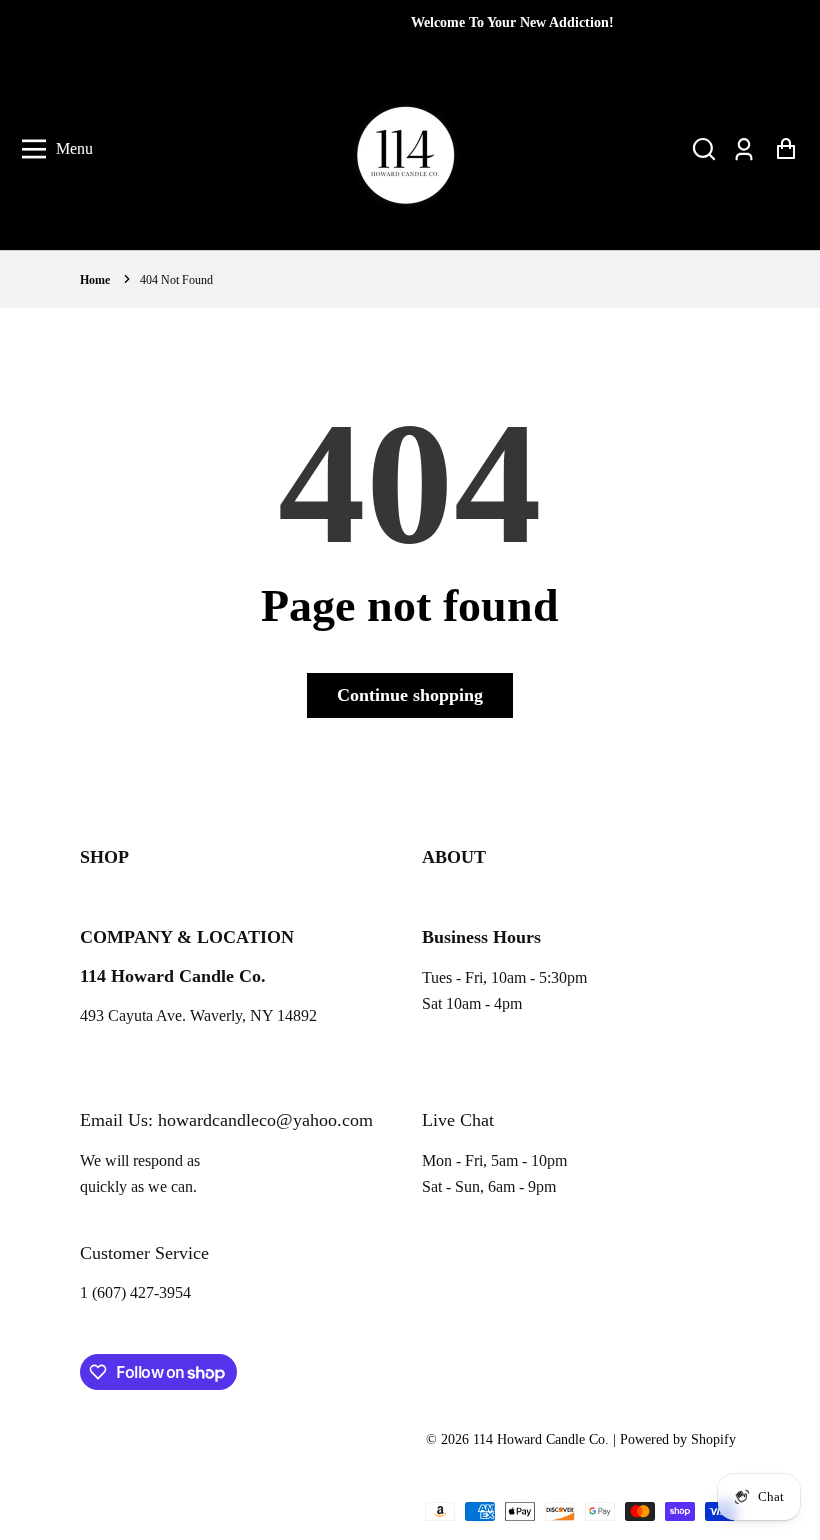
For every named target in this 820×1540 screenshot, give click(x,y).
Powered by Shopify (678, 1439)
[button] (704, 149)
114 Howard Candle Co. (541, 1439)
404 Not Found (176, 280)
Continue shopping (410, 695)
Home (95, 280)
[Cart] (785, 149)
